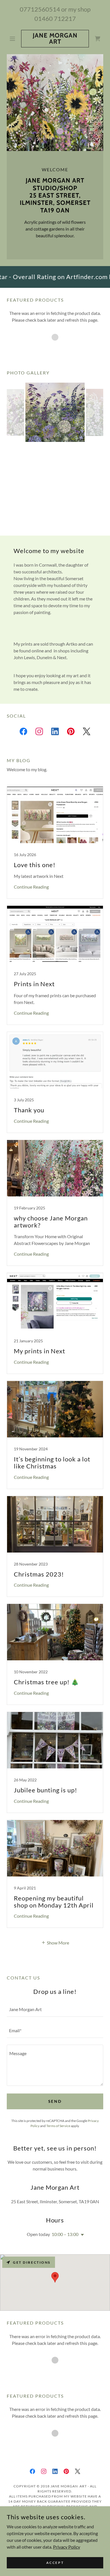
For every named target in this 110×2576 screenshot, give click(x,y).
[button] (14, 39)
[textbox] (55, 2010)
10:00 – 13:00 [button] (65, 2234)
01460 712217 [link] (55, 18)
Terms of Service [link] (58, 2126)
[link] (55, 39)
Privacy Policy (67, 2547)
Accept (55, 2563)
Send (55, 2101)
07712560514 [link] (40, 9)
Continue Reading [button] (31, 887)
